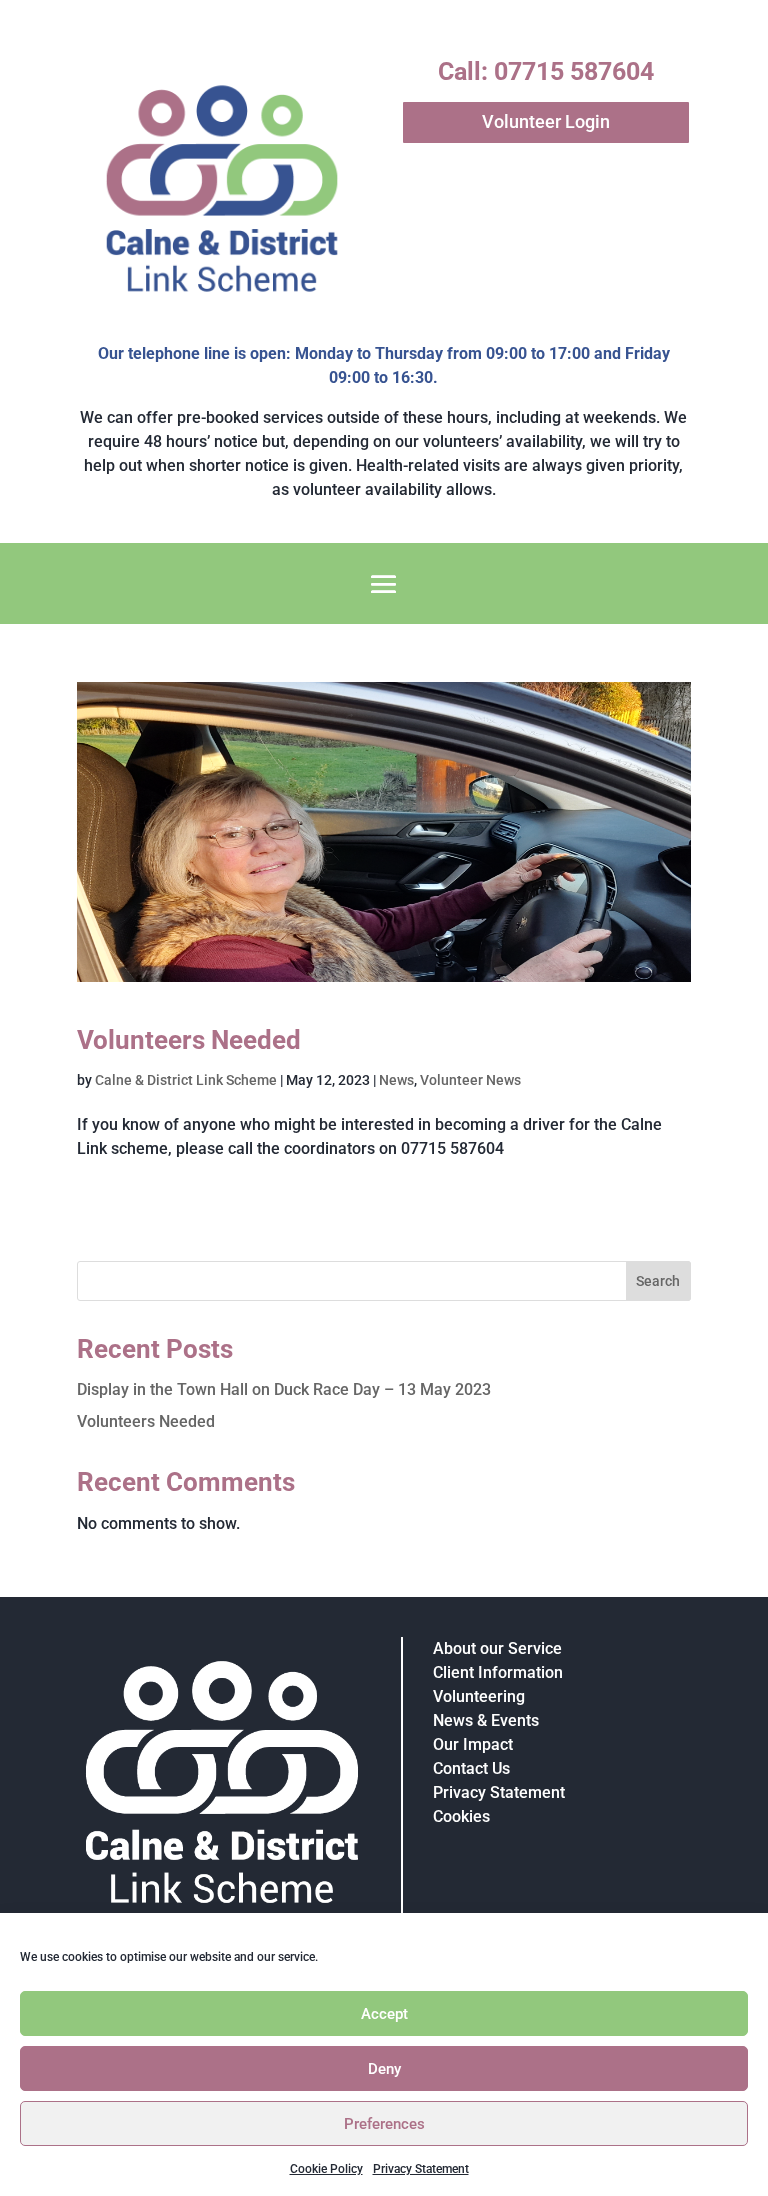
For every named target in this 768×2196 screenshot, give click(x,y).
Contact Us (471, 1768)
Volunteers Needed (189, 1040)
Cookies (461, 1816)
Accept (384, 2014)
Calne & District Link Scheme (186, 1080)
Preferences (384, 2124)
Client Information (498, 1672)
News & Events (486, 1720)
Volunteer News (470, 1080)
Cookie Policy (326, 2169)
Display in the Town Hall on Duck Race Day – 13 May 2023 (284, 1389)
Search (658, 1281)
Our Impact (473, 1744)
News (396, 1080)
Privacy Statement (421, 2169)
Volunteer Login (546, 121)
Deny (384, 2069)
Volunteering (479, 1696)
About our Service (497, 1648)
